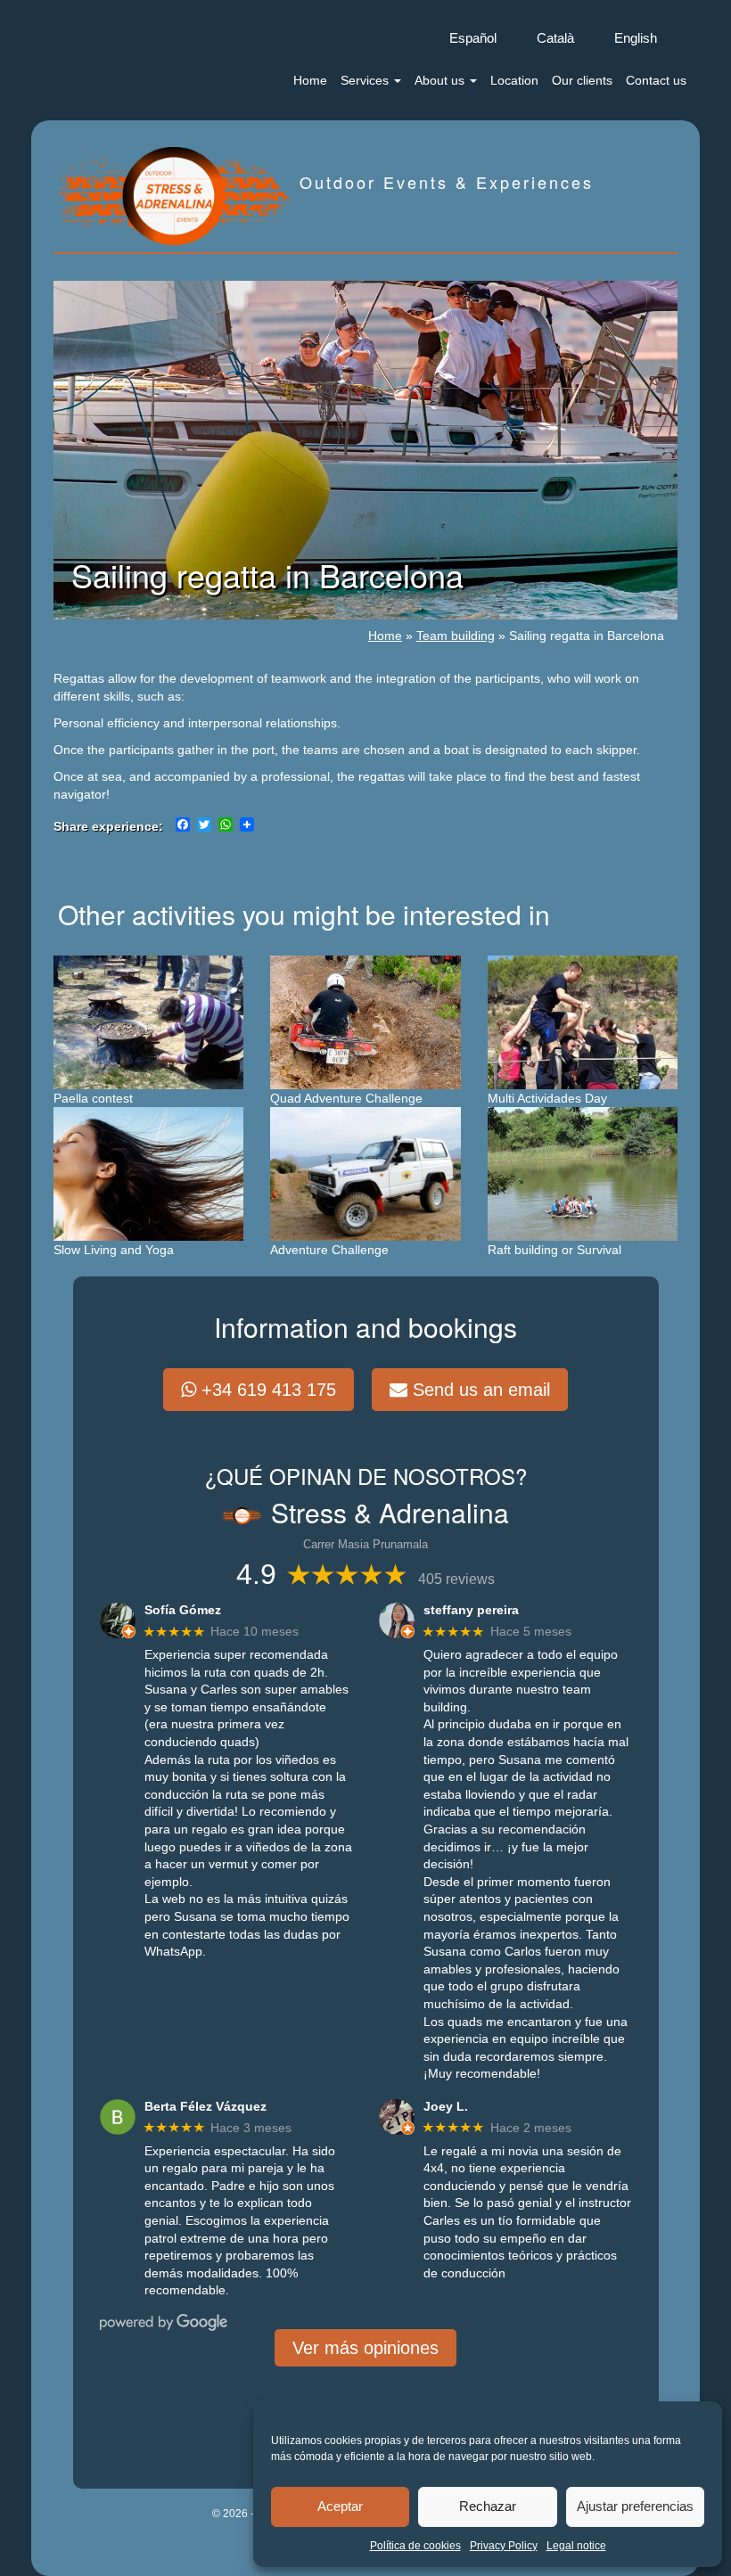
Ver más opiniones (365, 2348)
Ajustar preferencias (635, 2506)
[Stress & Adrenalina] (174, 194)
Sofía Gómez (183, 1610)
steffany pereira (471, 1610)
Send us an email (479, 1390)
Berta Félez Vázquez (205, 2106)
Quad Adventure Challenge (346, 1098)
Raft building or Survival (554, 1250)
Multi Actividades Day (547, 1098)
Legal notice (576, 2546)
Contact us (656, 80)
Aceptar (340, 2506)
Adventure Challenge (329, 1250)
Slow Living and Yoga (114, 1250)
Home (310, 80)
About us (441, 80)
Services (366, 80)
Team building (456, 636)
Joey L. (446, 2106)
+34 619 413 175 (266, 1390)
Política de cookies (415, 2546)
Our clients (582, 80)
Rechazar (488, 2506)
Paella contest (93, 1098)
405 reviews (456, 1579)
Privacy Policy (504, 2546)
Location (514, 80)
